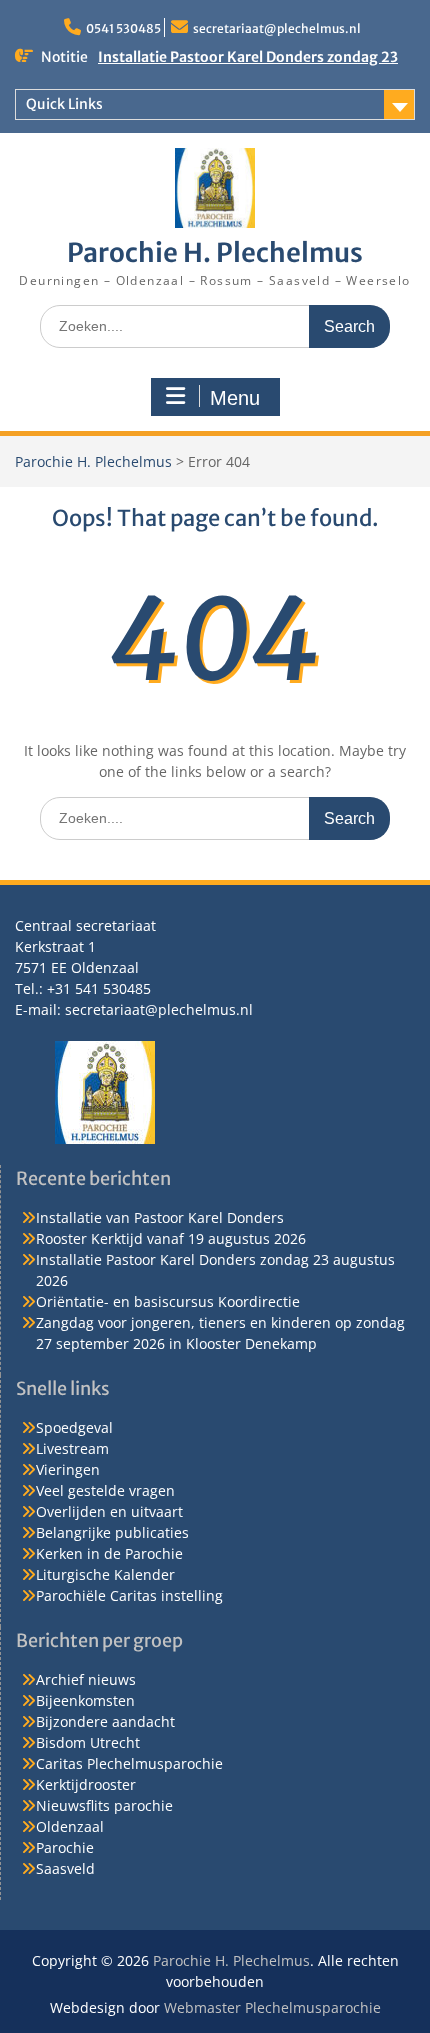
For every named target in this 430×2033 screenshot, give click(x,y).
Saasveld (65, 1868)
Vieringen (68, 1469)
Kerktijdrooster (86, 1784)
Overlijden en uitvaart (109, 1511)
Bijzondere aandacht (105, 1721)
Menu (235, 398)
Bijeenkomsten (85, 1700)
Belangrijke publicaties (112, 1532)
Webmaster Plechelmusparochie (272, 2007)
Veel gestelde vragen (105, 1490)
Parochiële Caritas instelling (129, 1595)
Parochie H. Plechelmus (215, 252)
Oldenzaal (70, 1826)
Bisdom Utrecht (88, 1742)
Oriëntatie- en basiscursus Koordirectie (168, 1301)
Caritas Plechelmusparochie (129, 1763)
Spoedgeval (74, 1427)
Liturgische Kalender (105, 1574)
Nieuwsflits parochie (104, 1805)
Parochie (65, 1847)
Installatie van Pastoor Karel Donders (160, 1217)
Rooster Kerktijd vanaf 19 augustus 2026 (171, 1238)
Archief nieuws (86, 1679)
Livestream (72, 1448)
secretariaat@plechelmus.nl (277, 28)
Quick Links (64, 104)
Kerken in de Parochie (109, 1553)
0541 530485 (123, 28)
